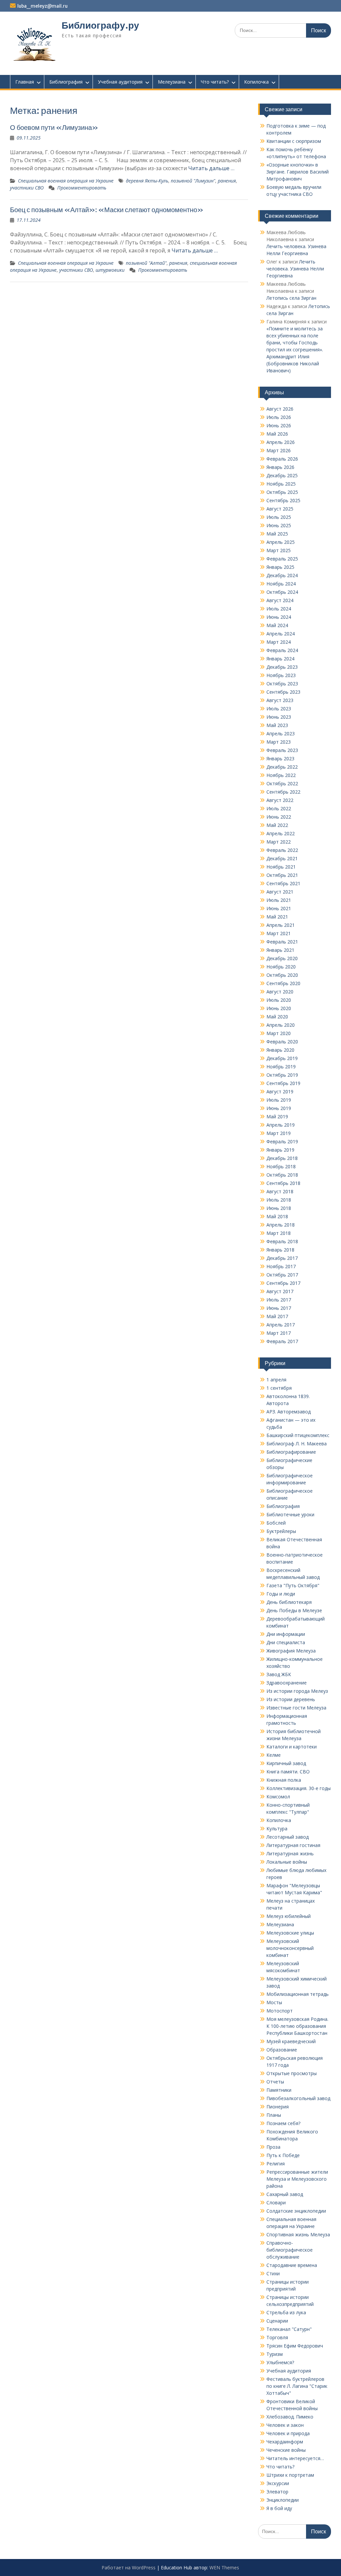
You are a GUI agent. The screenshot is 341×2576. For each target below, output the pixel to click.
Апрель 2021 (281, 925)
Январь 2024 (280, 659)
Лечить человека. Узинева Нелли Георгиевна (295, 269)
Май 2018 (277, 1216)
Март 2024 (279, 642)
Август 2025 (280, 509)
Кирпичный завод (286, 1763)
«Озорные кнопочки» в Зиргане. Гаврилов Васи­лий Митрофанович (298, 172)
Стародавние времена (292, 2265)
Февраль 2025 (282, 559)
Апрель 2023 (281, 734)
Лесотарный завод (288, 1837)
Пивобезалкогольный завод (298, 2098)
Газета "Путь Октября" (293, 1585)
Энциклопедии (283, 2500)
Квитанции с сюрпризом (294, 141)
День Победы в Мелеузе (294, 1610)
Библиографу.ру (100, 25)
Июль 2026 (279, 417)
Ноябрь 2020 (281, 967)
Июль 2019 (279, 1100)
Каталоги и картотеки (292, 1747)
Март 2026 (279, 450)
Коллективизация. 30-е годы (299, 1788)
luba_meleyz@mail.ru (42, 6)
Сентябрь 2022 (283, 792)
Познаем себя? (283, 2123)
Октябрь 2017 (282, 1275)
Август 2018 (280, 1191)
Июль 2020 (279, 1000)
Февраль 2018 (282, 1241)
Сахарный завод (285, 2194)
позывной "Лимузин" (193, 181)
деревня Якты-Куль (147, 181)
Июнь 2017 (279, 1308)
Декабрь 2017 (282, 1258)
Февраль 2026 (282, 459)
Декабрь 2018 (282, 1158)
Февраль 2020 (282, 1042)
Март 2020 (279, 1033)
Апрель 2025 (281, 542)
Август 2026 (280, 409)
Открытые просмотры (292, 2073)
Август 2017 (280, 1291)
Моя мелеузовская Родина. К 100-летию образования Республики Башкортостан (297, 2026)
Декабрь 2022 (282, 767)
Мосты (274, 2002)
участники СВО (27, 188)
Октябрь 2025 (282, 492)
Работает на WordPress (129, 2568)
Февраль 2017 (282, 1341)
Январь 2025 (280, 567)
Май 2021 (277, 917)
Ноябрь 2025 (281, 484)
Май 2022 (277, 825)
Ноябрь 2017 (281, 1266)
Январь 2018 (280, 1250)
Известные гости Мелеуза (296, 1708)
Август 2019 (280, 1092)
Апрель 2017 (281, 1325)
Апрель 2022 (281, 833)
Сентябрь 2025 (283, 500)
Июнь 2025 (279, 525)
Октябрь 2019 (282, 1075)
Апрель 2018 (281, 1225)
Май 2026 (277, 434)
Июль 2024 (279, 609)
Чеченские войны (286, 2450)
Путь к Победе (283, 2155)
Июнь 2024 (279, 617)
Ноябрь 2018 (281, 1166)
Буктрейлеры (281, 1531)
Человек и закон (285, 2425)
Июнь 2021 (279, 908)
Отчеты (275, 2082)
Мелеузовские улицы (290, 1933)
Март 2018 (279, 1233)
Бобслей (276, 1523)
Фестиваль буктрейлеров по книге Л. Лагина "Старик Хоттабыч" (297, 2386)
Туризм (275, 2354)
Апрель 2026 (281, 442)
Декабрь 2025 (282, 475)
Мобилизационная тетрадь (298, 1994)
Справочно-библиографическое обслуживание (290, 2250)
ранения (227, 181)
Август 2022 (280, 800)
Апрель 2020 (281, 1025)
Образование (282, 2050)
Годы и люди (281, 1594)
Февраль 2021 (282, 942)
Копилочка (256, 82)
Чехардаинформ (285, 2442)
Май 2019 (277, 1116)
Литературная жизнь (290, 1853)
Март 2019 (279, 1133)
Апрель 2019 (281, 1125)
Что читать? (215, 82)
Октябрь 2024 (282, 592)
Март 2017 (279, 1333)
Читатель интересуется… (295, 2458)
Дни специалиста (286, 1642)
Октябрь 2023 (282, 684)
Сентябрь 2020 (283, 983)
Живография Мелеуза (291, 1651)
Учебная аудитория (120, 82)
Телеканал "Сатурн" (289, 2329)
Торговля (277, 2337)
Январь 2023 (280, 758)
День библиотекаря (289, 1602)
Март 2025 (279, 550)
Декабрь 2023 (282, 667)
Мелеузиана (172, 82)
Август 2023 (280, 700)
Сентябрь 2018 (283, 1183)
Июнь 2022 (279, 817)
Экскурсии (278, 2483)
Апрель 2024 (281, 634)
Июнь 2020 (279, 1008)
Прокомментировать (82, 188)
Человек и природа (288, 2433)
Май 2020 (277, 1017)
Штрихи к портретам (290, 2475)
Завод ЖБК (279, 1674)
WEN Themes (224, 2568)
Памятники (279, 2090)
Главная (25, 82)
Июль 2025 (279, 517)
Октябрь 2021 (282, 875)
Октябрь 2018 (282, 1175)
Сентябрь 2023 (283, 692)
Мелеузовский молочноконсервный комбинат (290, 1948)
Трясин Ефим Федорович (295, 2346)
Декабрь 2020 (282, 958)
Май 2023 (277, 725)
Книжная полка (284, 1780)
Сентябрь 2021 (283, 883)
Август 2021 (280, 892)
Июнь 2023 (279, 717)
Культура (277, 1829)
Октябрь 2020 (282, 975)
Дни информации (286, 1634)
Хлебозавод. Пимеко (290, 2417)
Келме (274, 1755)
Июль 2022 (279, 808)
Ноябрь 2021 (281, 867)
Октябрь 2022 (282, 783)
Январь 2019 (280, 1150)
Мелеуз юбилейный (289, 1916)
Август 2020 (280, 992)
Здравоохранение (287, 1683)
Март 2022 (279, 842)
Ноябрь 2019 (281, 1067)
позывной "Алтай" (146, 263)
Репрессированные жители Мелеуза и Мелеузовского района (297, 2179)
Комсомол (278, 1797)
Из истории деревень (291, 1699)
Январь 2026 (280, 467)
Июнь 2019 (279, 1108)
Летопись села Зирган (291, 298)
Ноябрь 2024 (281, 584)
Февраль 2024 (282, 650)
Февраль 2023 (282, 750)
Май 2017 (277, 1316)
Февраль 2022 (282, 850)
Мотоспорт (280, 2011)
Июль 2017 (279, 1300)
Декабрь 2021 (282, 858)
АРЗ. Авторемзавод (289, 1412)
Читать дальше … (211, 168)
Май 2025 (277, 534)
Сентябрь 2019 (283, 1083)
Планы (274, 2115)
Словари (276, 2203)
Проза (273, 2147)
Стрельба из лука (286, 2312)
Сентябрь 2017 (283, 1283)
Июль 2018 (279, 1200)
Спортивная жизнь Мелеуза (298, 2234)
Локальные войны (287, 1862)
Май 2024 (277, 625)
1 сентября (279, 1388)
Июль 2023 (279, 709)
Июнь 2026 (279, 425)
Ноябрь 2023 (281, 675)
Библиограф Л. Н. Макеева (297, 1444)
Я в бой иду (279, 2508)
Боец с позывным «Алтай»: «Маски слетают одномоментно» (107, 210)
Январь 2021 (280, 950)
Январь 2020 (280, 1050)
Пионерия (278, 2107)
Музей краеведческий (291, 2041)
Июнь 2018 (279, 1208)
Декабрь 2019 (282, 1058)
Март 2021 (279, 933)
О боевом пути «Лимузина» (54, 127)
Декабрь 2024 (282, 575)
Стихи (273, 2273)
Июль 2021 (279, 900)
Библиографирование (291, 1452)
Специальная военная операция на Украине (66, 181)
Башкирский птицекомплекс (298, 1435)
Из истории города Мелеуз (297, 1691)
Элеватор (277, 2492)
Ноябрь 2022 (281, 775)
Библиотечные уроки (290, 1514)
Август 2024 (280, 600)
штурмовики (110, 270)
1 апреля (276, 1380)
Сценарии (277, 2321)
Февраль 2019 (282, 1141)
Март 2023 (279, 742)
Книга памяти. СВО (288, 1772)
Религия (276, 2164)
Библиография (66, 82)
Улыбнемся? (280, 2362)
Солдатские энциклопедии (296, 2211)
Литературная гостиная (293, 1845)
